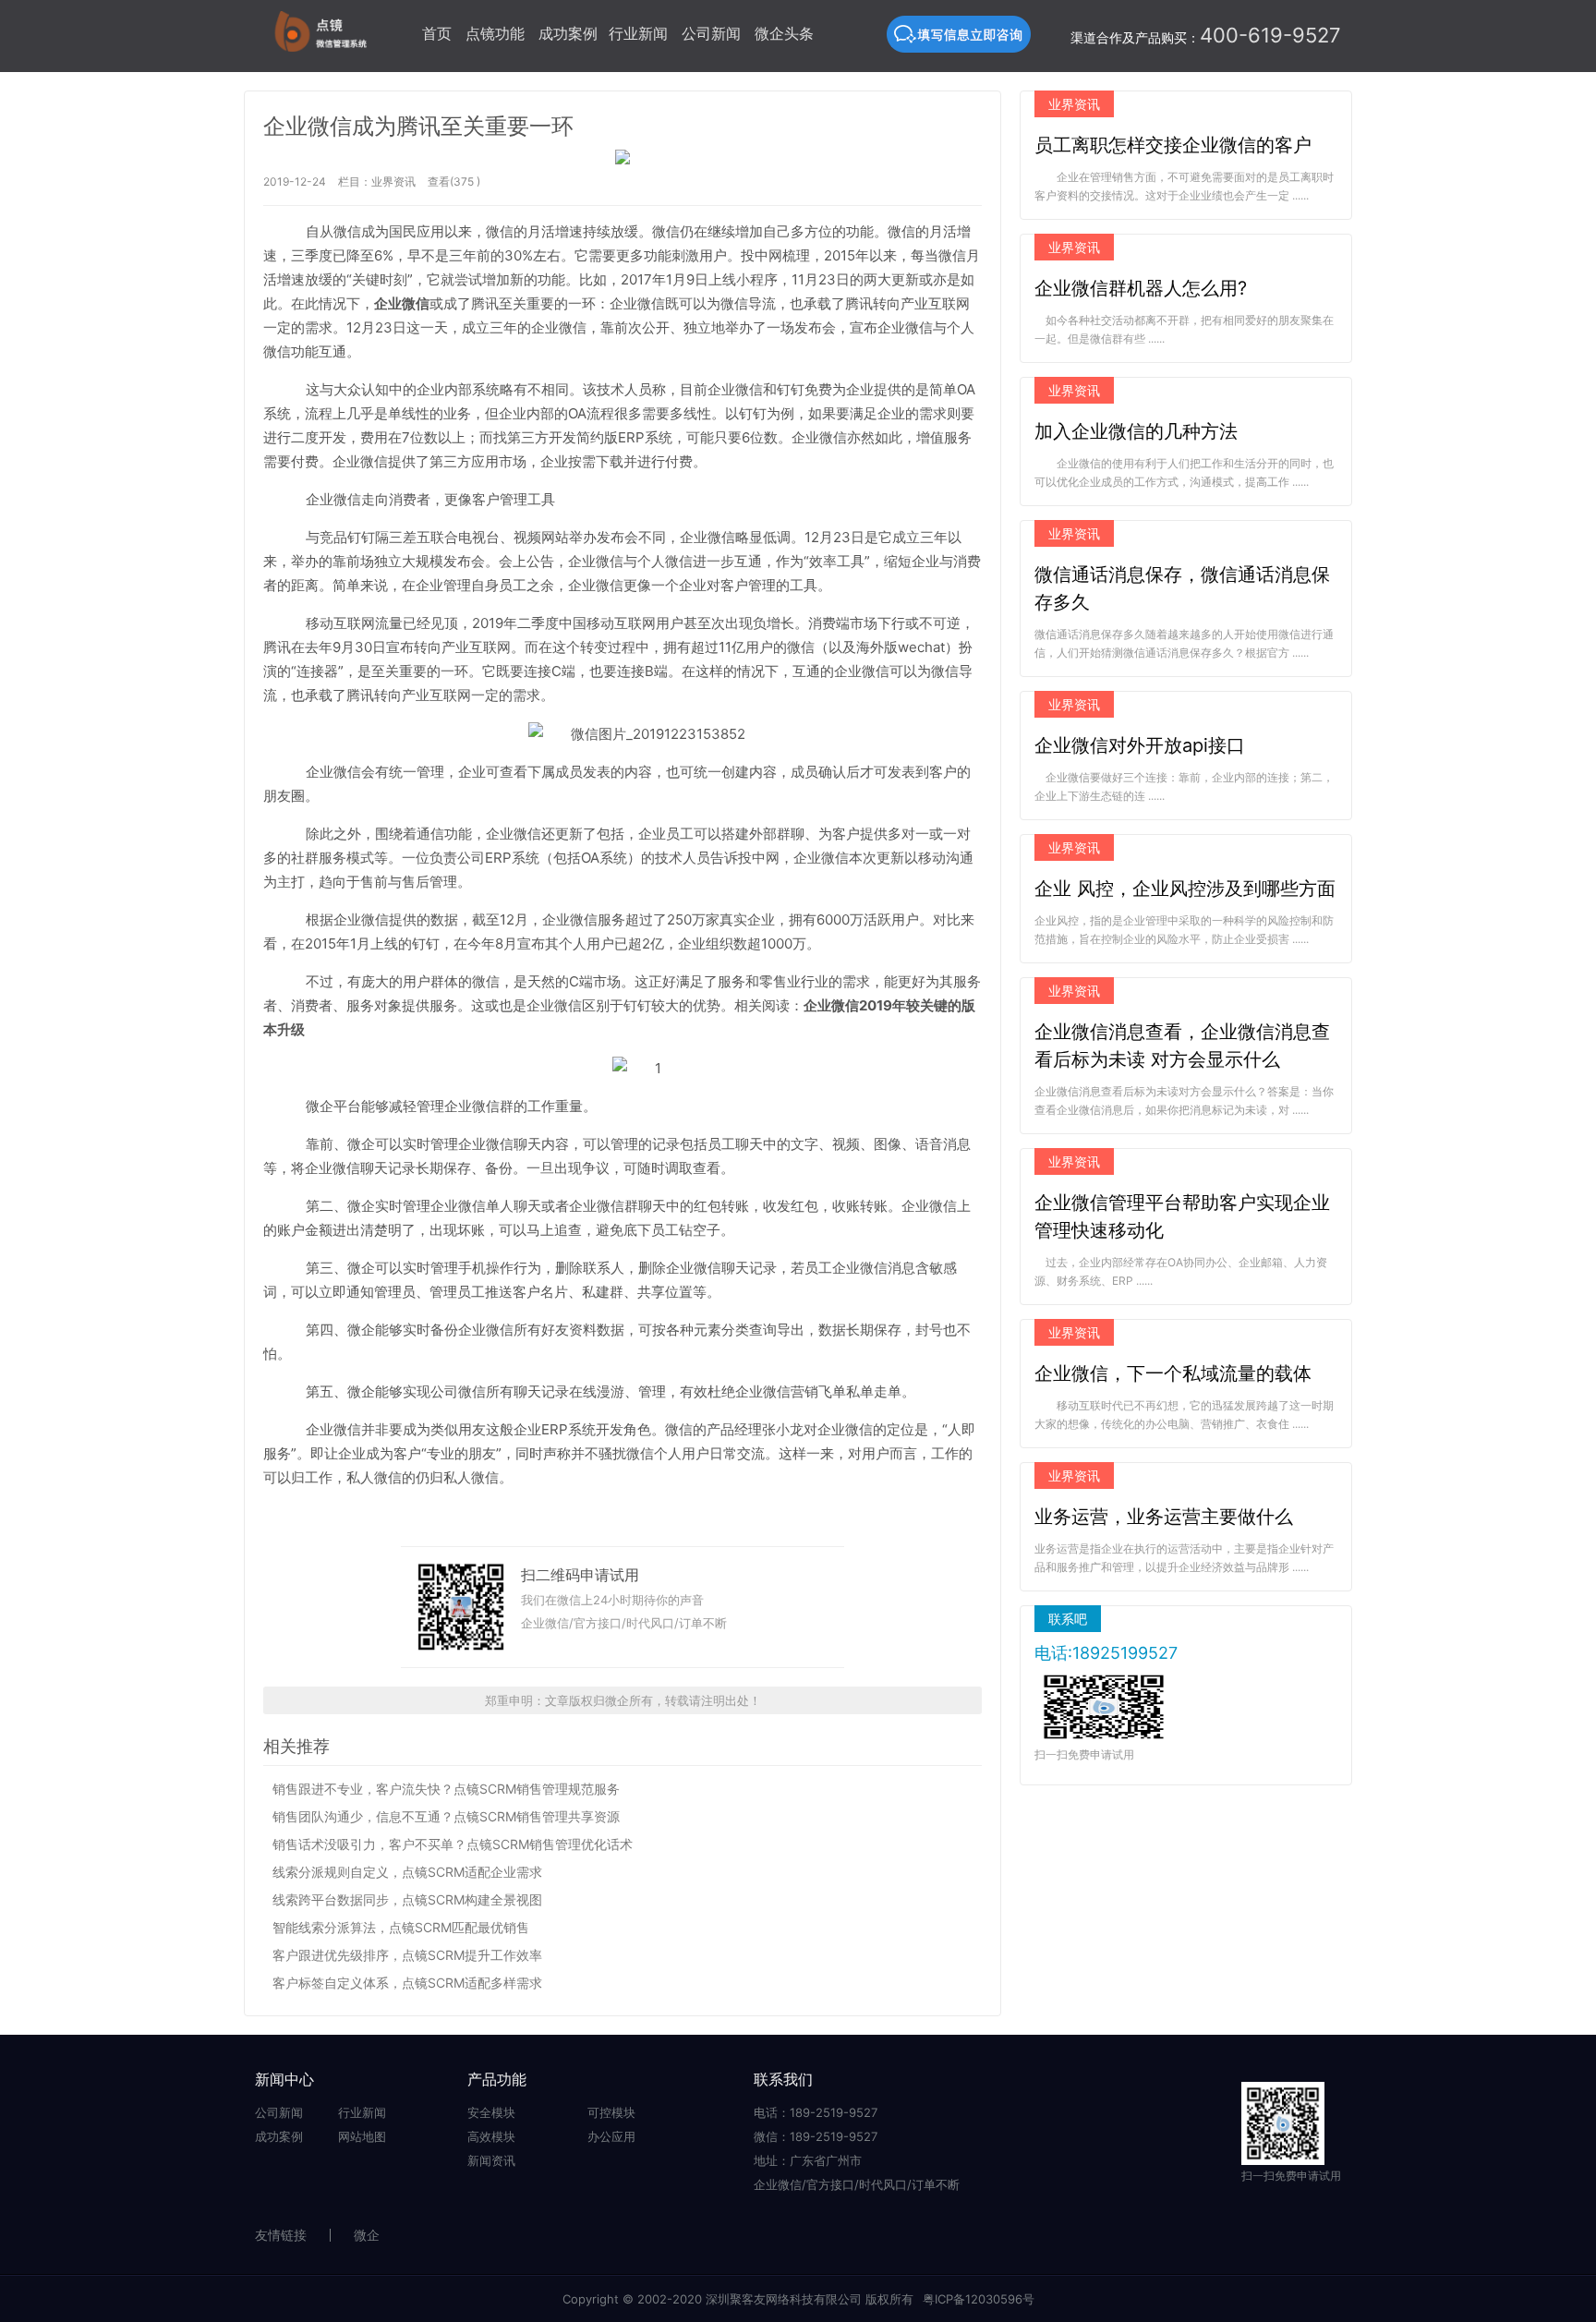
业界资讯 (393, 181)
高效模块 (491, 2136)
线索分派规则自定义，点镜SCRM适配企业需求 (407, 1872)
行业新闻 (638, 33)
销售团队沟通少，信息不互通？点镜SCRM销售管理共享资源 (446, 1816)
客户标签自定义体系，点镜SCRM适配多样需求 (407, 1983)
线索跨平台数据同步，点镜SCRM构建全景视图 (407, 1899)
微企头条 (784, 33)
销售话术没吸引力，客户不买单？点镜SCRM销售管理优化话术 (453, 1844)
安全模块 (491, 2112)
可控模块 (611, 2112)
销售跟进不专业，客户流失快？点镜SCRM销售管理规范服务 (446, 1789)
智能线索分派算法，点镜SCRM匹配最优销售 (401, 1927)
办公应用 (611, 2136)
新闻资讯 (491, 2160)
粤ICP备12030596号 (979, 2299)
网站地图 (362, 2136)
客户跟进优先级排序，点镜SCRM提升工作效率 (407, 1955)
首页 (437, 33)
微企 (367, 2235)
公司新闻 (711, 33)
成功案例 (568, 33)
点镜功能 (495, 33)
